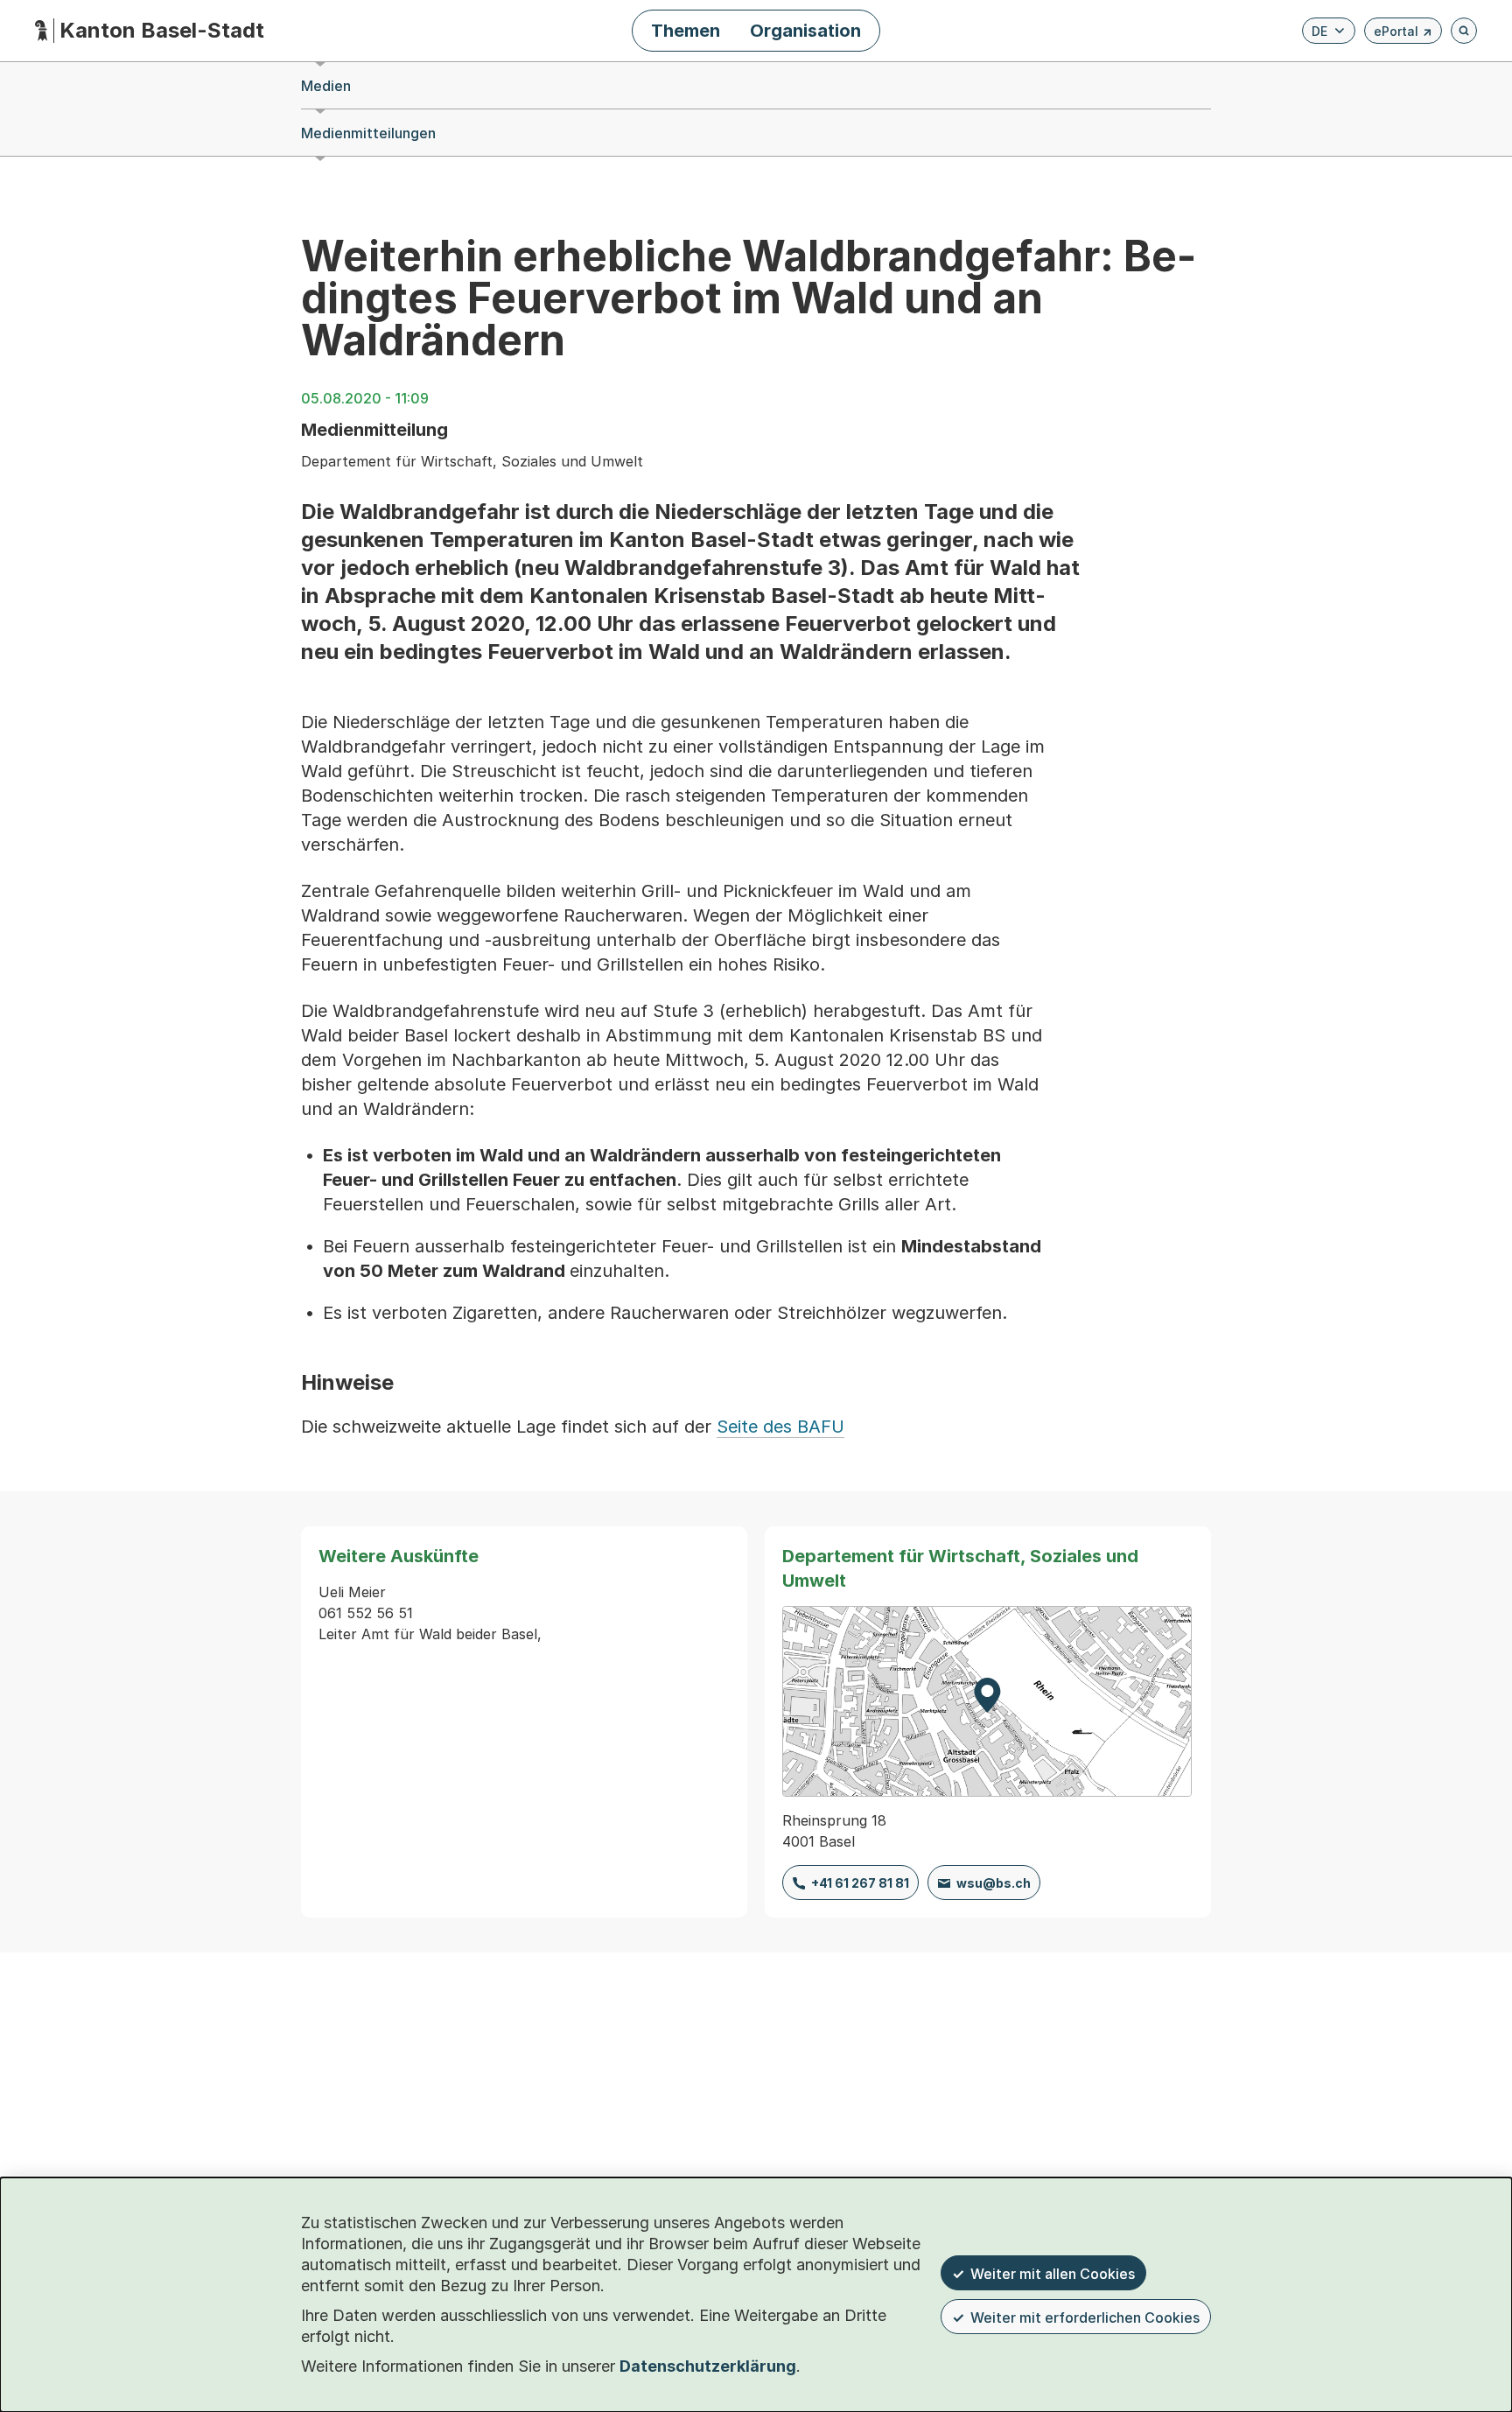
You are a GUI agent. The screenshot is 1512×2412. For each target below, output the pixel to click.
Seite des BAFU (780, 1427)
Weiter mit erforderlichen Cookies (1085, 2317)
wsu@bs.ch (994, 1883)
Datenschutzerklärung (708, 2366)
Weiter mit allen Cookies (1053, 2274)
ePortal (1403, 34)
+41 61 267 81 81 (860, 1883)
